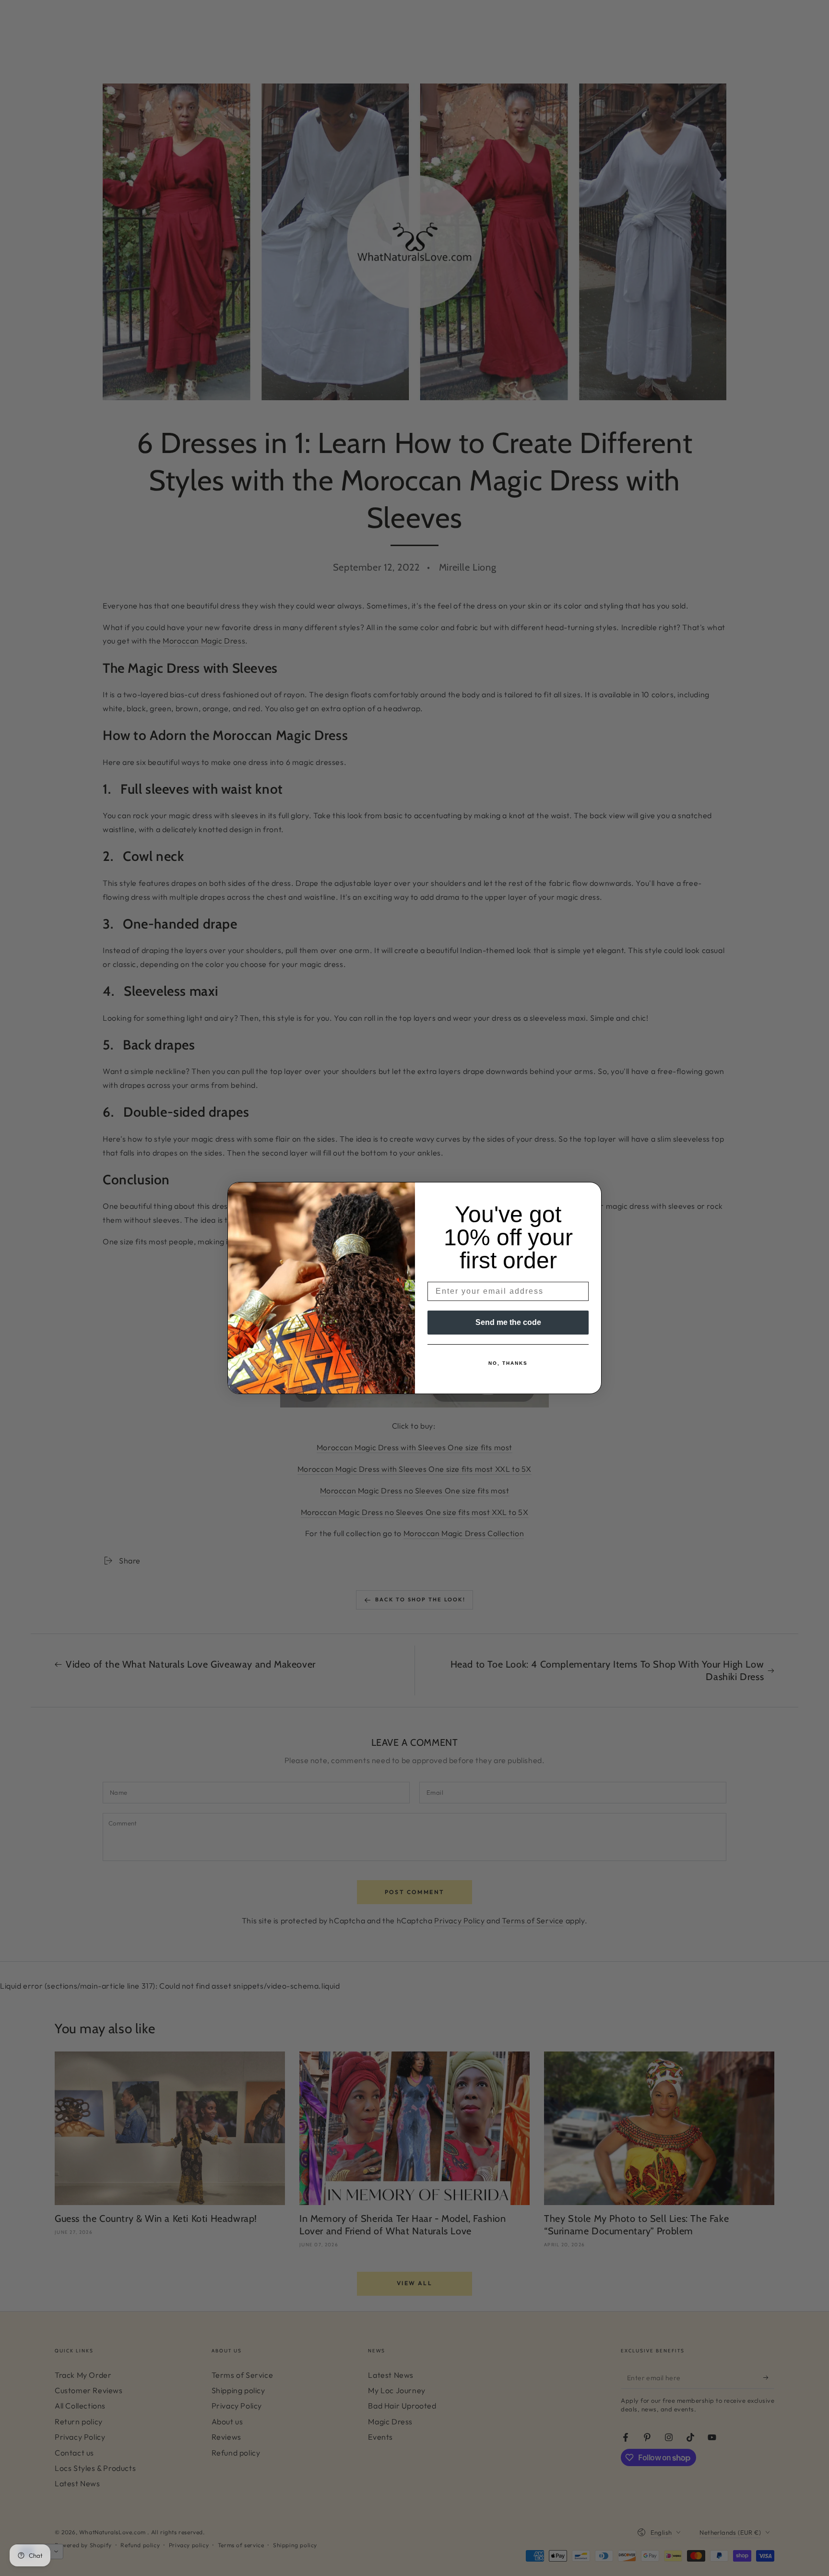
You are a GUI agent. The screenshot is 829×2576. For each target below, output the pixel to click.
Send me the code (508, 1322)
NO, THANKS (508, 1363)
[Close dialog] (591, 1193)
